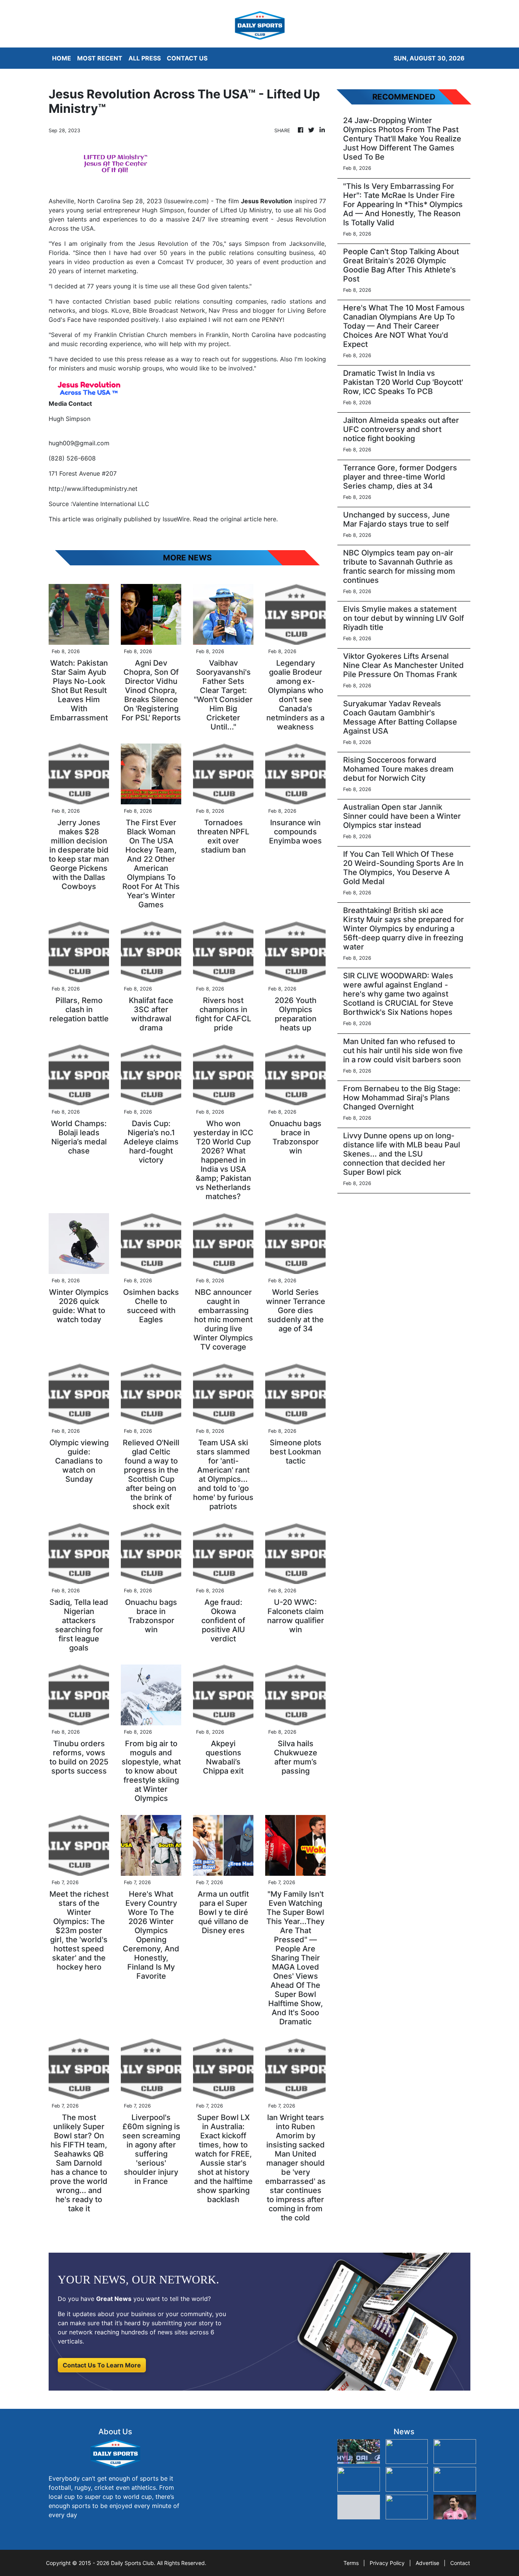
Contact (460, 2563)
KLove (120, 310)
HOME (62, 58)
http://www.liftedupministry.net (93, 489)
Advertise (427, 2563)
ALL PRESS (145, 58)
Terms (351, 2563)
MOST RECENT (100, 58)
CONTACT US (187, 58)
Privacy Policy (387, 2563)
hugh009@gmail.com (79, 443)
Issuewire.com (186, 201)
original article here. (249, 519)
